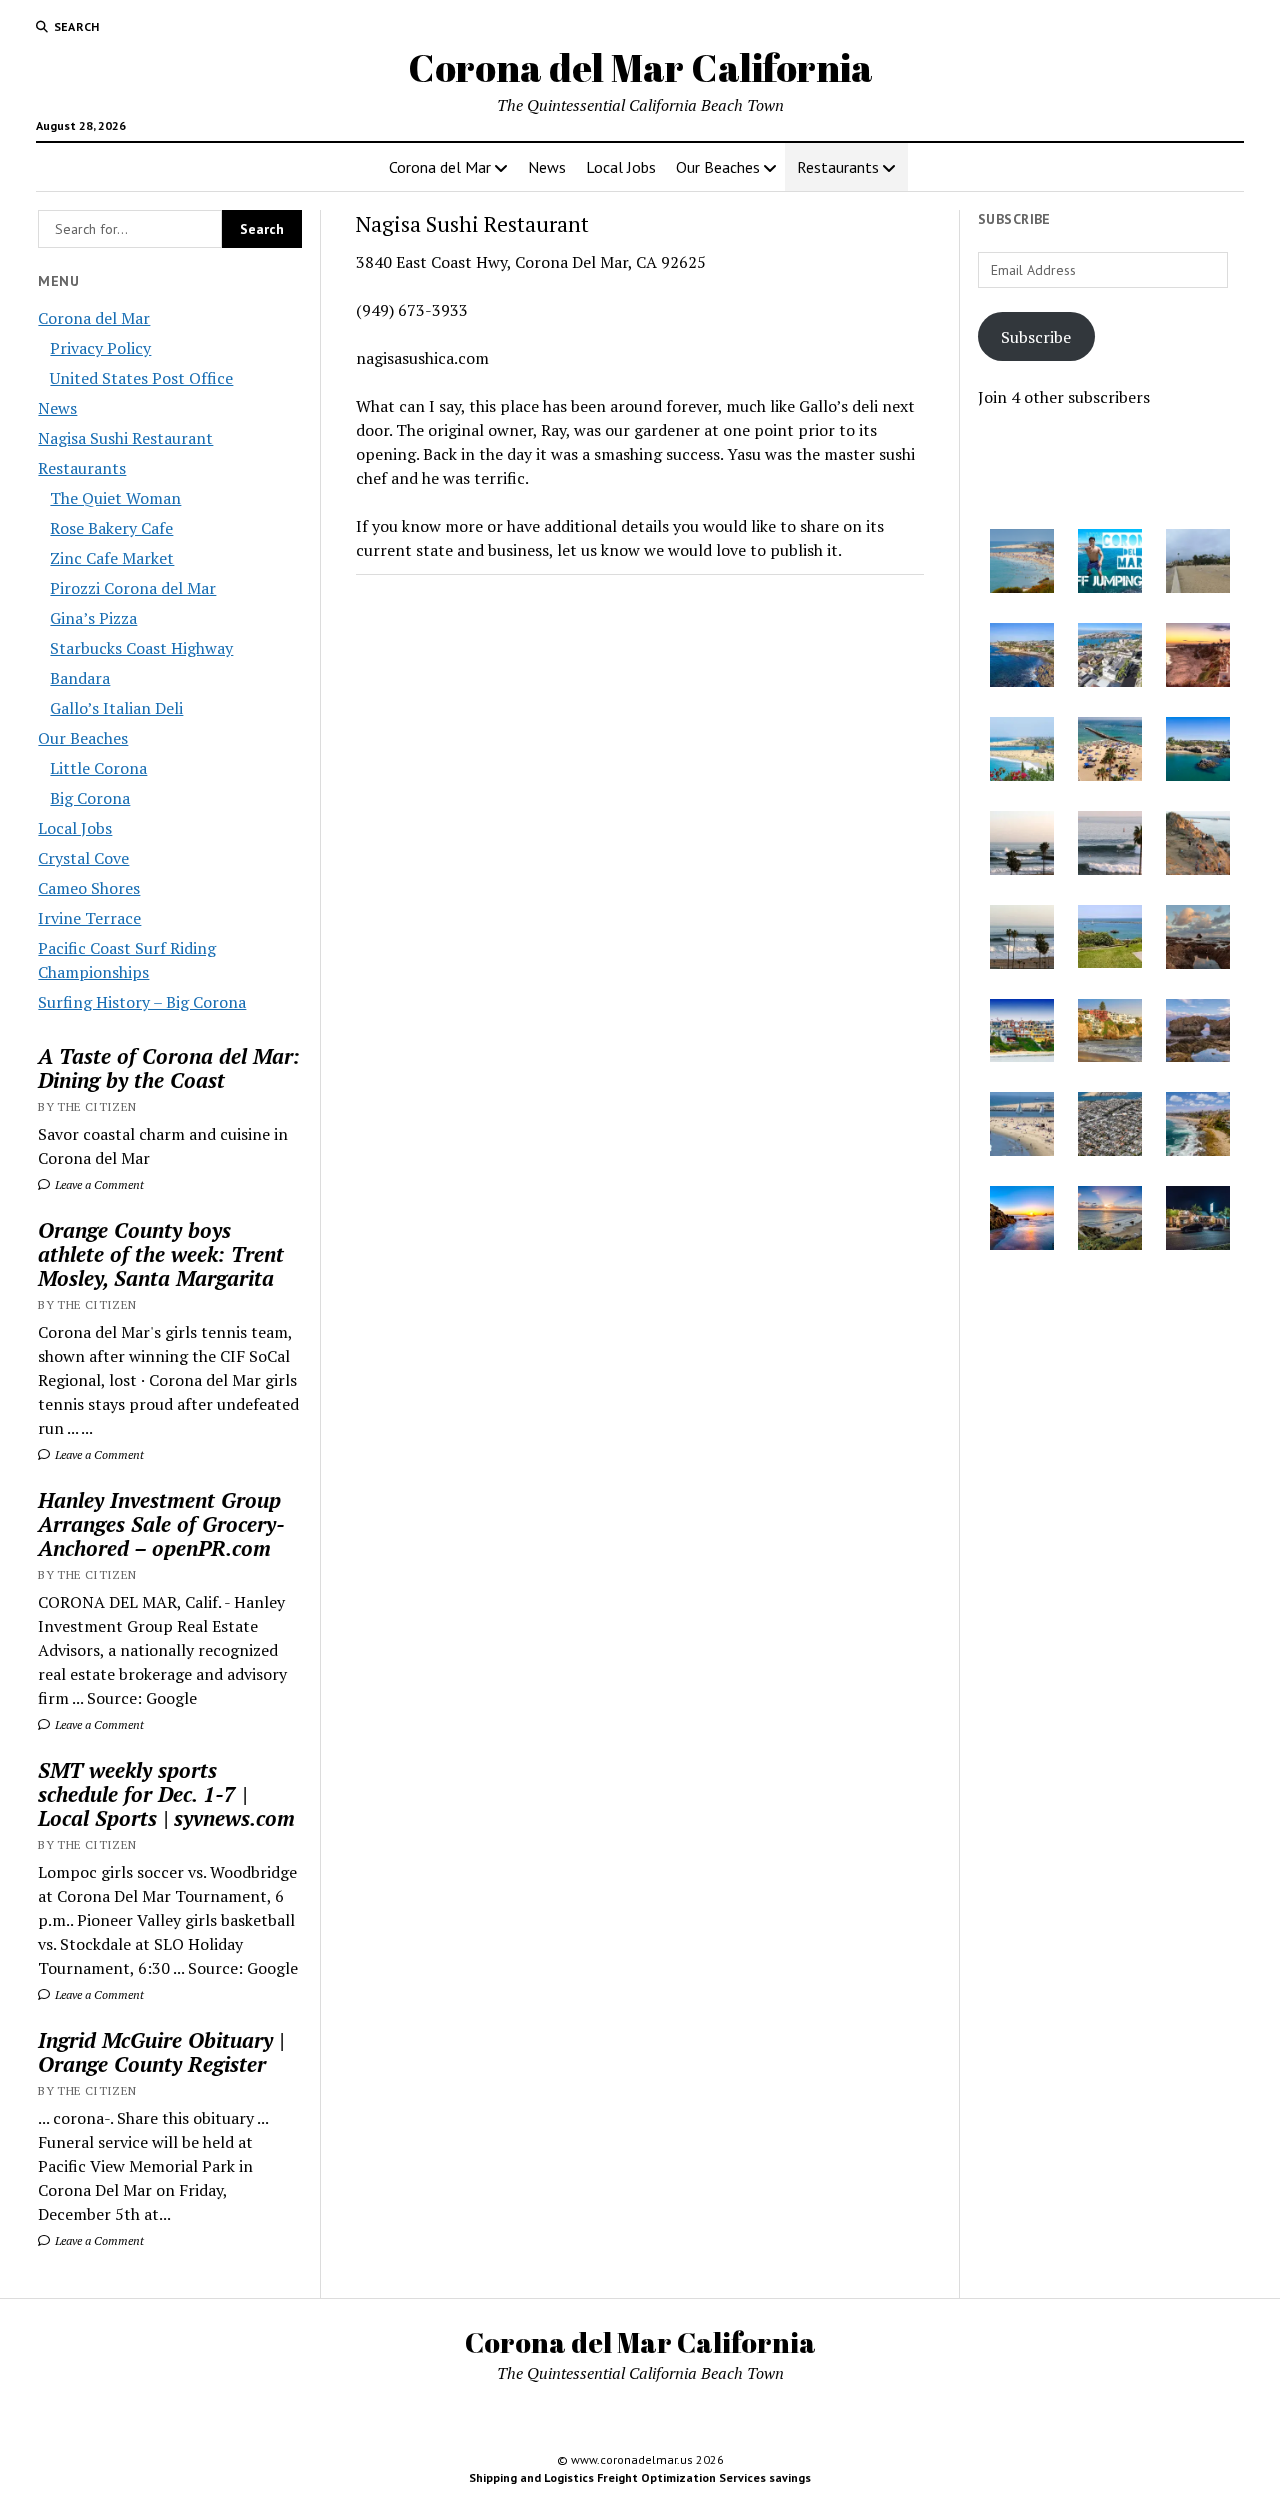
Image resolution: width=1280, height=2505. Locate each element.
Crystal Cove (83, 858)
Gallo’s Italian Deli (116, 708)
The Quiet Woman (115, 498)
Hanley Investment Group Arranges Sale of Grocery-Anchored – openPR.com (161, 1524)
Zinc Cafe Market (112, 558)
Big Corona (90, 798)
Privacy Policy (100, 348)
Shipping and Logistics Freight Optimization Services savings (640, 2477)
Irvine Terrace (89, 918)
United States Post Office (141, 378)
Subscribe (1036, 337)
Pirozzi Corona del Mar (133, 588)
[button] (1022, 564)
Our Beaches (718, 167)
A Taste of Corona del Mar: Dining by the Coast (169, 1068)
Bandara (80, 678)
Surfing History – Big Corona (142, 1002)
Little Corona (98, 768)
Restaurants (838, 167)
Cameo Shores (89, 888)
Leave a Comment (98, 1184)
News (547, 167)
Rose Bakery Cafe (111, 528)
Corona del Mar (440, 167)
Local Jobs (621, 167)
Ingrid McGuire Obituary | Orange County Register (161, 2052)
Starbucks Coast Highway (141, 648)
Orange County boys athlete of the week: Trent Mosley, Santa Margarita (161, 1254)
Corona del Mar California (640, 67)
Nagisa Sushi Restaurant (125, 438)
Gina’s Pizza (93, 618)
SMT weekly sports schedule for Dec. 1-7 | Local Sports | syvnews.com (166, 1794)
